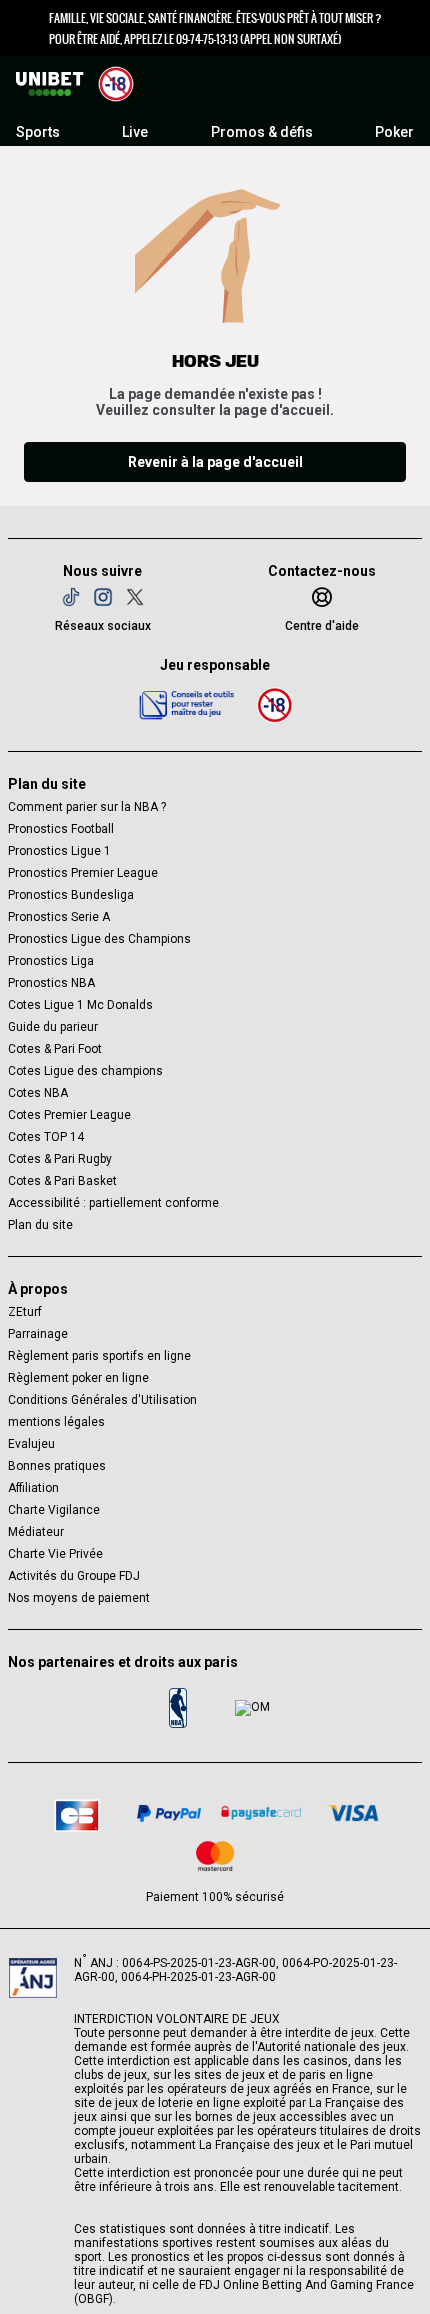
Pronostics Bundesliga (71, 895)
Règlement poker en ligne (78, 1378)
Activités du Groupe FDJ (74, 1576)
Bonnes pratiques (57, 1466)
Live (135, 132)
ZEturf (25, 1312)
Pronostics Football (61, 829)
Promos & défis (262, 132)
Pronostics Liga (51, 961)
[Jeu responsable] (187, 704)
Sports (38, 132)
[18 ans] (275, 704)
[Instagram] (103, 597)
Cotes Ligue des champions (85, 1071)
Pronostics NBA (51, 983)
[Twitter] (135, 597)
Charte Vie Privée (55, 1554)
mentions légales (56, 1422)
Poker (394, 132)
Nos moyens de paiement (79, 1598)
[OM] (252, 1708)
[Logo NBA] (178, 1708)
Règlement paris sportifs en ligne (99, 1356)
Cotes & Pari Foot (55, 1049)
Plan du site (40, 1225)
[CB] (77, 1812)
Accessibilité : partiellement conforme (113, 1203)
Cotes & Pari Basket (62, 1181)
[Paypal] (169, 1813)
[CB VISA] (353, 1813)
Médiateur (36, 1532)
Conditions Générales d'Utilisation (102, 1400)
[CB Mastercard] (215, 1856)
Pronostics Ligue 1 (59, 851)
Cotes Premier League (69, 1115)
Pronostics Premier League (83, 873)
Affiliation (33, 1488)
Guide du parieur (53, 1027)
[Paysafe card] (261, 1813)
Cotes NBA (38, 1093)
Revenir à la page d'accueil (215, 462)
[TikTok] (71, 597)
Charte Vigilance (54, 1510)
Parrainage (38, 1334)
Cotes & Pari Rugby (60, 1159)
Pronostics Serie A (59, 917)
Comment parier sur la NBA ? (87, 807)
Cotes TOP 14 (46, 1137)
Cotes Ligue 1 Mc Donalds (80, 1005)
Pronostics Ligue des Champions (99, 939)
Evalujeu (31, 1444)
